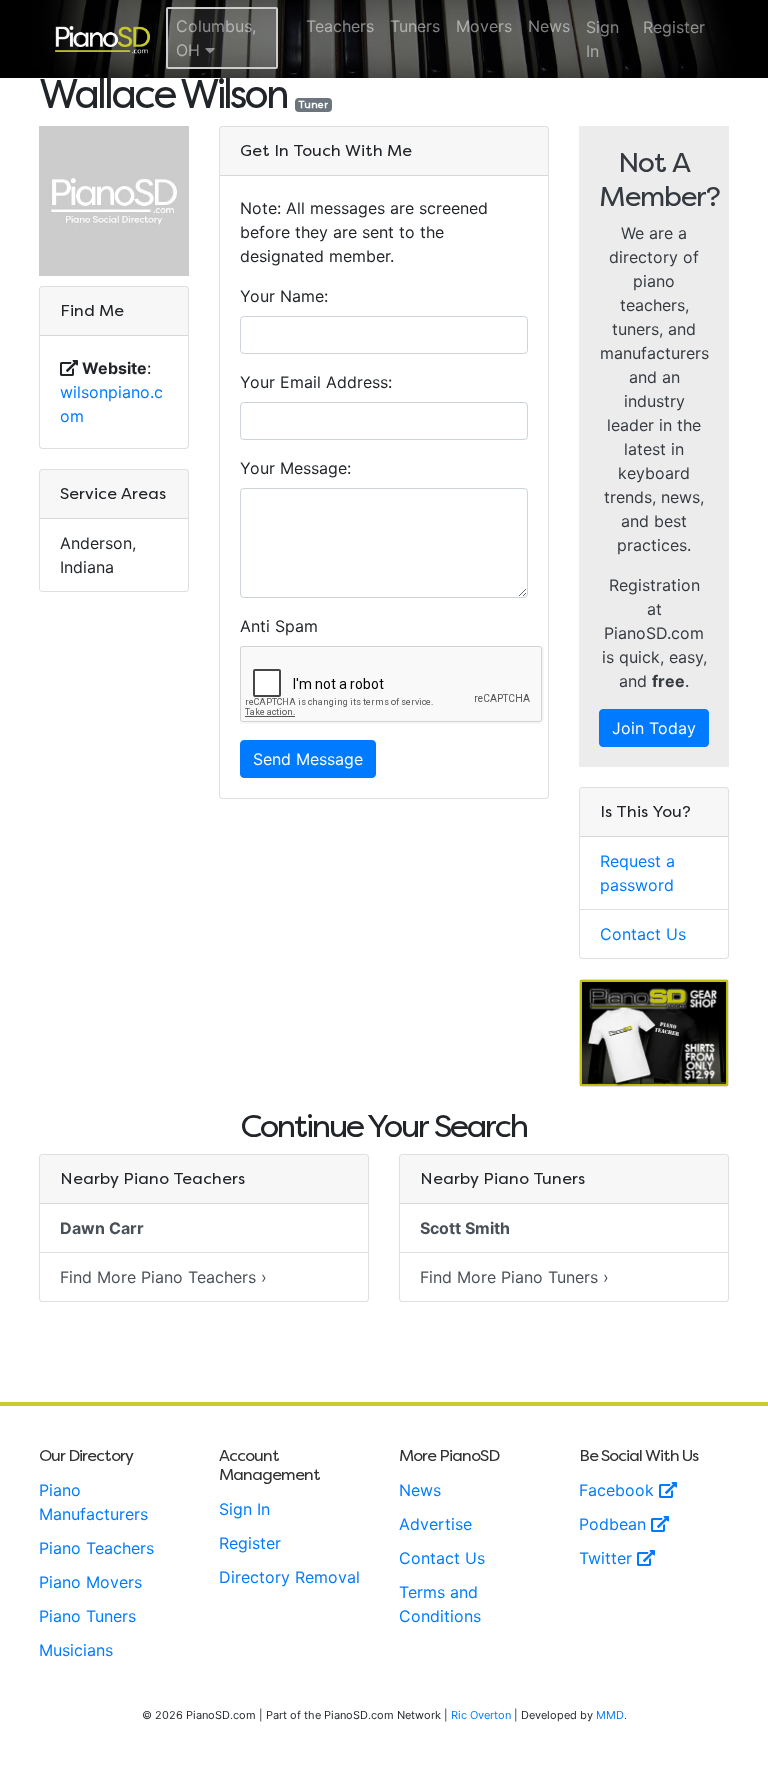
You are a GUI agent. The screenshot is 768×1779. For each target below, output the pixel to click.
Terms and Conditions (440, 1604)
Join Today (654, 728)
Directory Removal (289, 1577)
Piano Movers (90, 1582)
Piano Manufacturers (93, 1502)
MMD (610, 1715)
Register (674, 27)
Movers (484, 26)
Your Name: (284, 296)
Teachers (340, 26)
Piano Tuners (87, 1616)
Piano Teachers (96, 1548)
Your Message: (295, 468)
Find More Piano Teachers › (163, 1277)
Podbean (615, 1524)
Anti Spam (279, 626)
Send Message (308, 759)
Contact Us (643, 934)
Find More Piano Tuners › (514, 1277)
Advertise (435, 1524)
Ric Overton (481, 1715)
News (549, 26)
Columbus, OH (216, 38)
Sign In (602, 39)
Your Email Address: (316, 382)
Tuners (415, 26)
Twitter (608, 1558)
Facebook (619, 1490)
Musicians (76, 1650)
